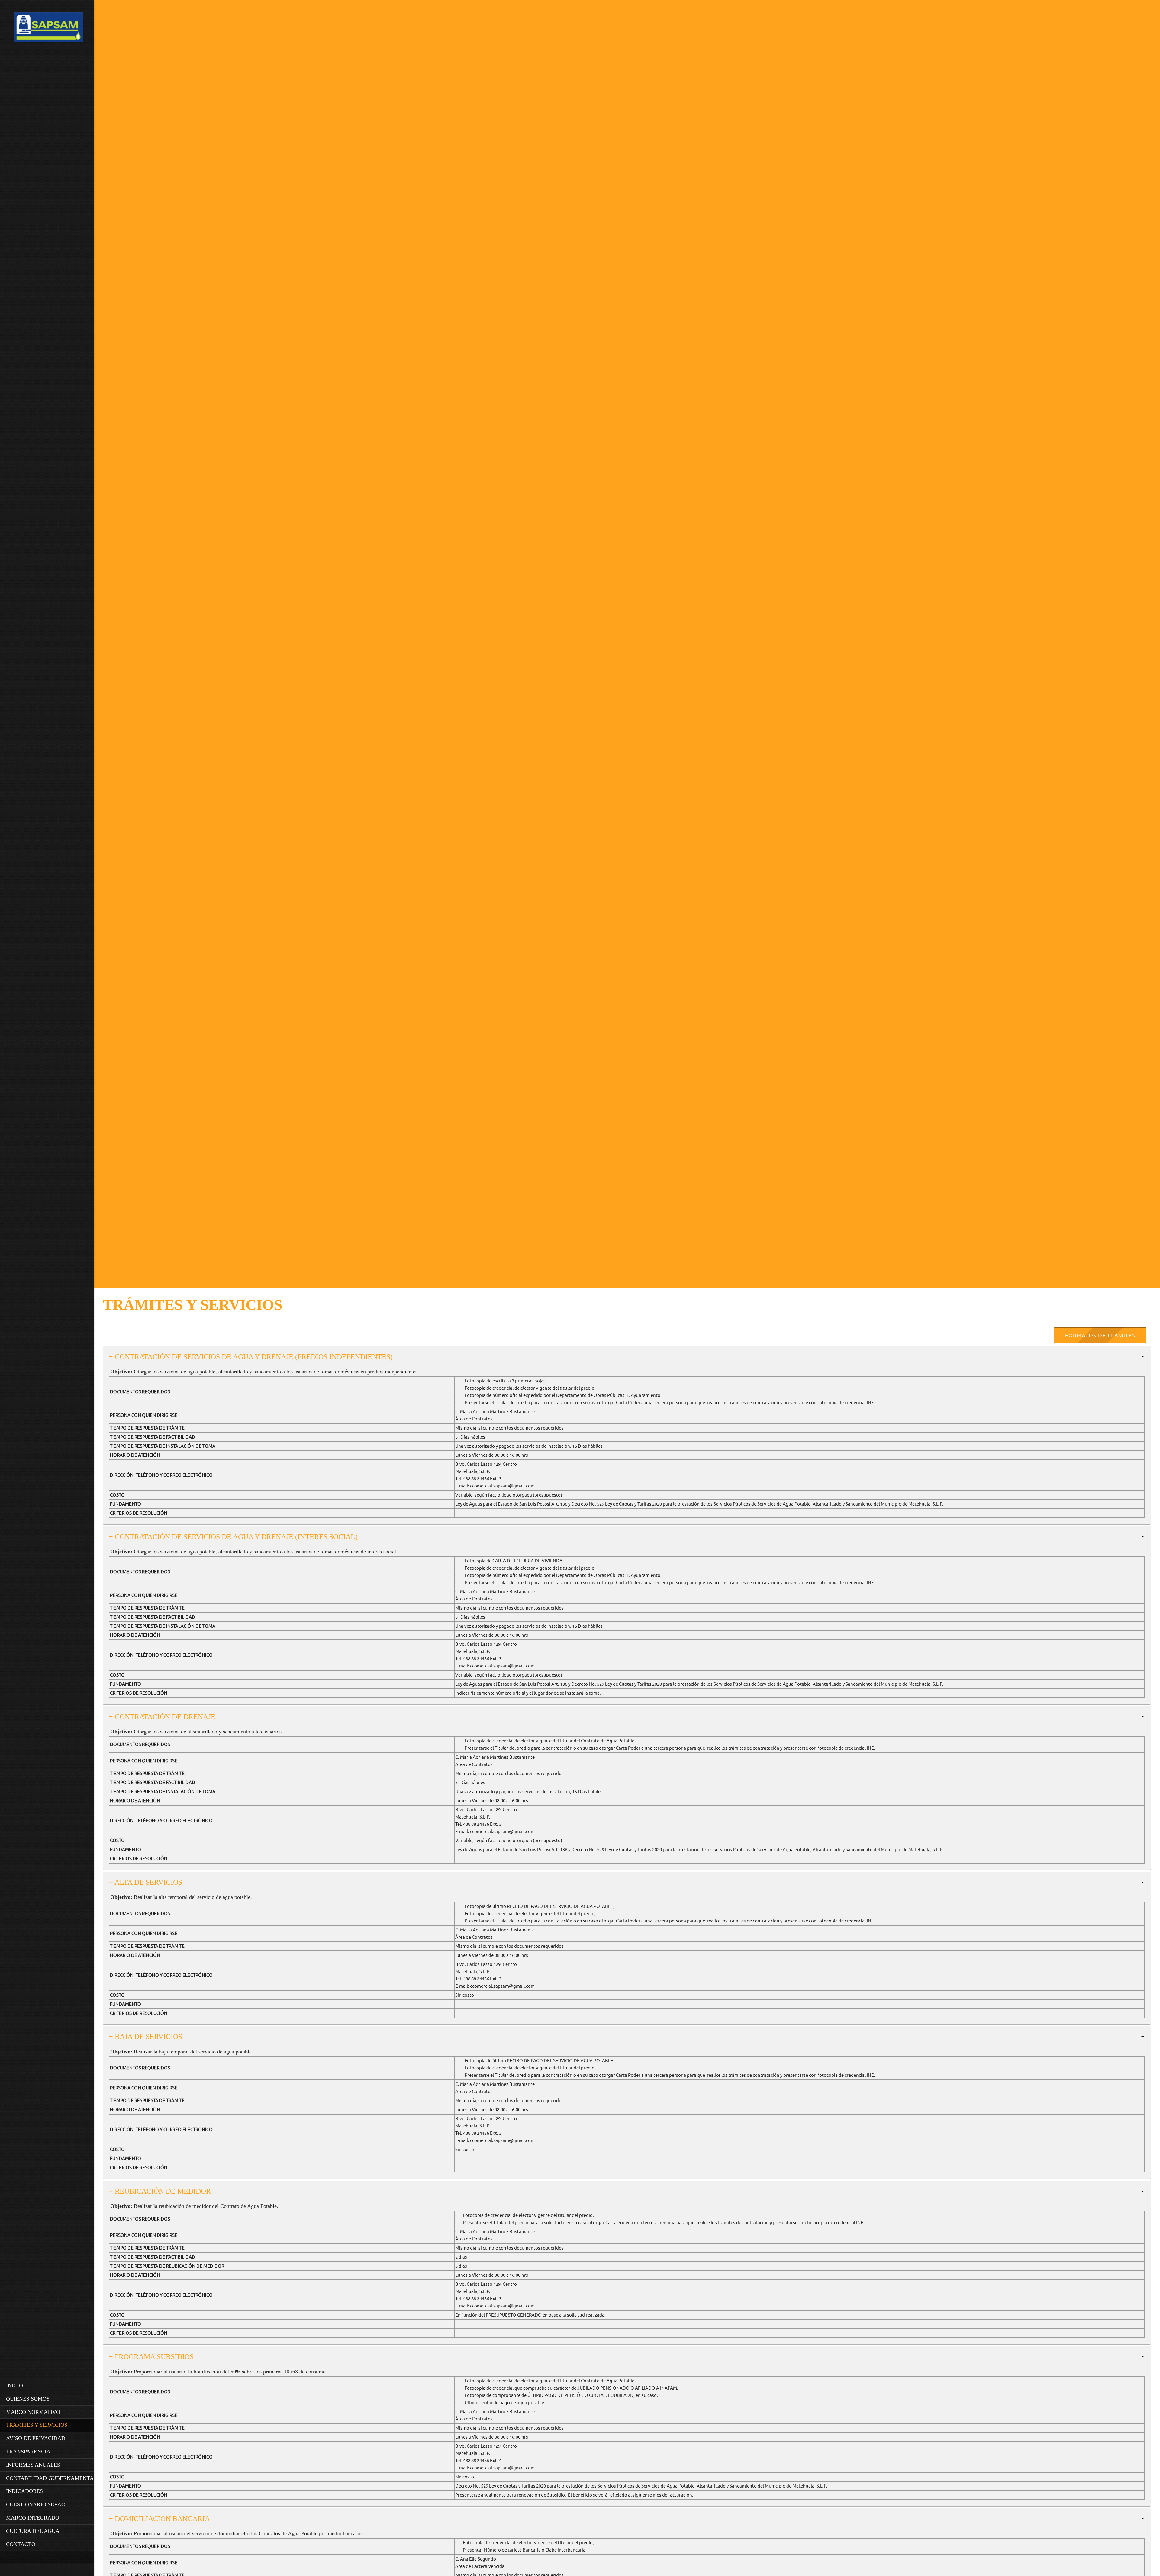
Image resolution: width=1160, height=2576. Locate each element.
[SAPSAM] (48, 29)
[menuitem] (48, 2385)
